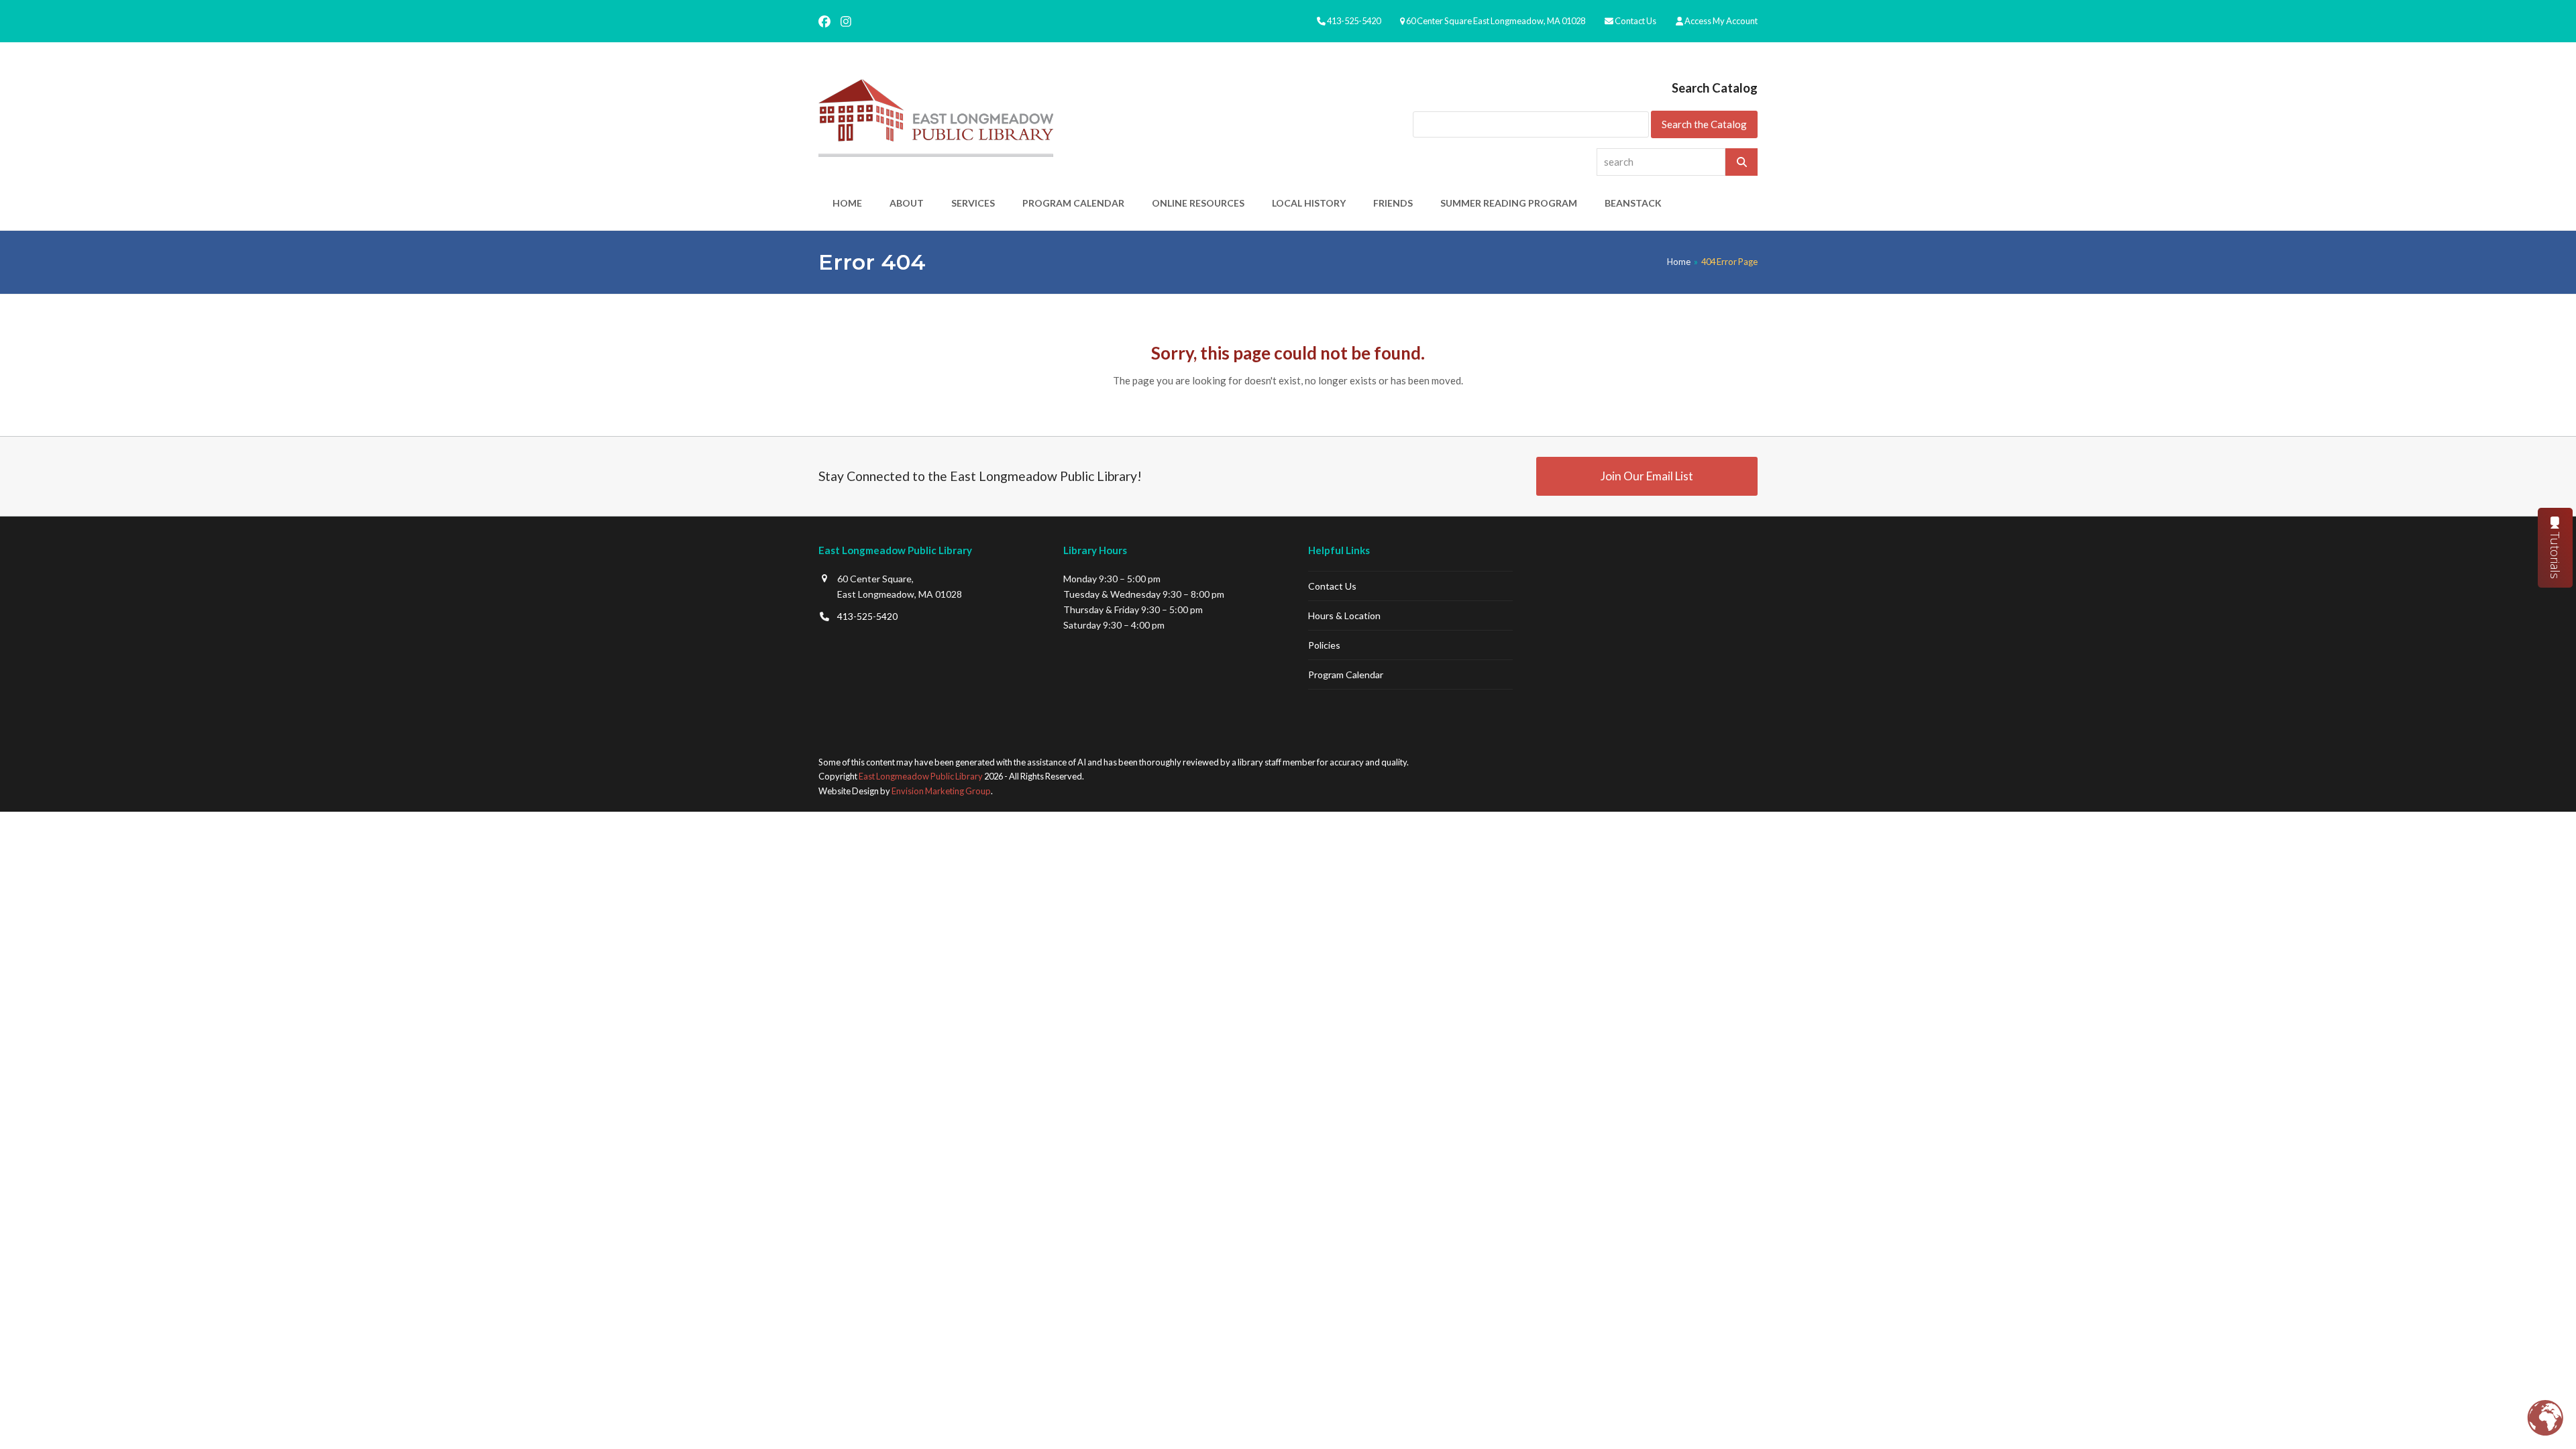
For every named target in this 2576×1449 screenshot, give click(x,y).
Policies (1324, 645)
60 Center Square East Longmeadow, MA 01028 (1496, 21)
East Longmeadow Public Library (921, 776)
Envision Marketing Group (941, 791)
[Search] (1741, 162)
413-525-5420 (1354, 21)
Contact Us (1635, 21)
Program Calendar (1346, 675)
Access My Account (1721, 21)
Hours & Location (1344, 615)
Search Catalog (1715, 88)
